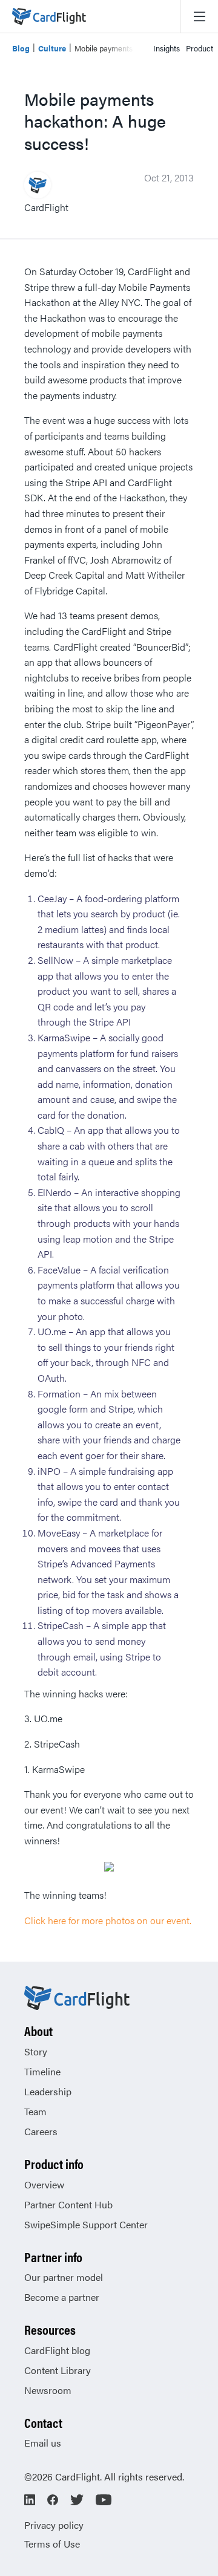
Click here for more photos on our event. (108, 1920)
